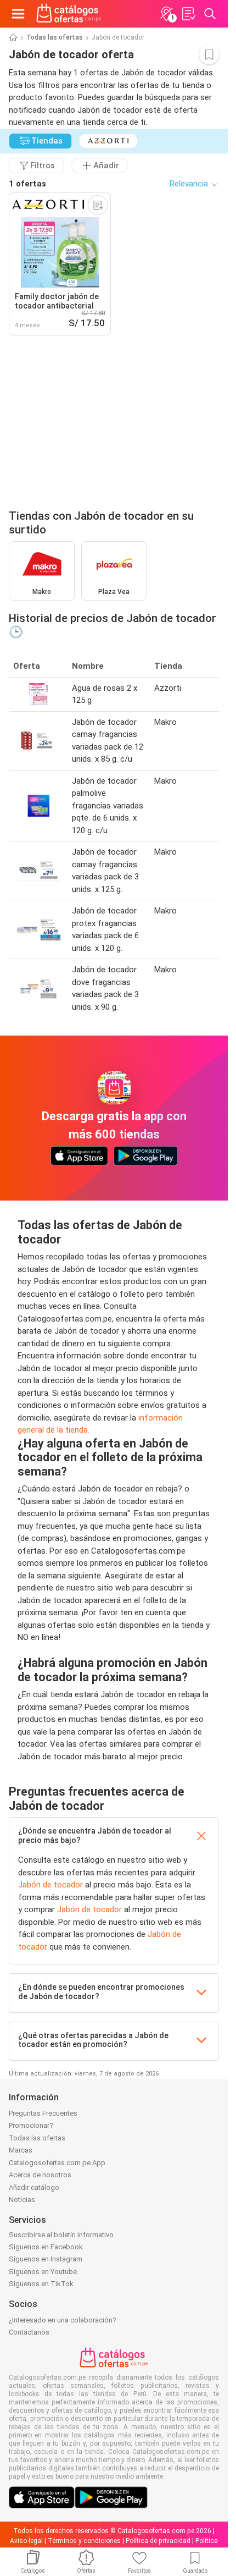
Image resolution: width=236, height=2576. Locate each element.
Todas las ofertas (55, 37)
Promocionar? (31, 2125)
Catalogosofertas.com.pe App (57, 2163)
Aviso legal (26, 2541)
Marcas (21, 2150)
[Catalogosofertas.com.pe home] (69, 14)
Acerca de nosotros (40, 2175)
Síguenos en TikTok (41, 2284)
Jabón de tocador (50, 1885)
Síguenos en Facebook (46, 2247)
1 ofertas (27, 184)
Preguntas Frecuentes (43, 2113)
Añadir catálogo (34, 2187)
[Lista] (188, 14)
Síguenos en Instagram (46, 2259)
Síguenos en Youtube (43, 2272)
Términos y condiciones (84, 2541)
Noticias (22, 2200)
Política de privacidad (158, 2541)
